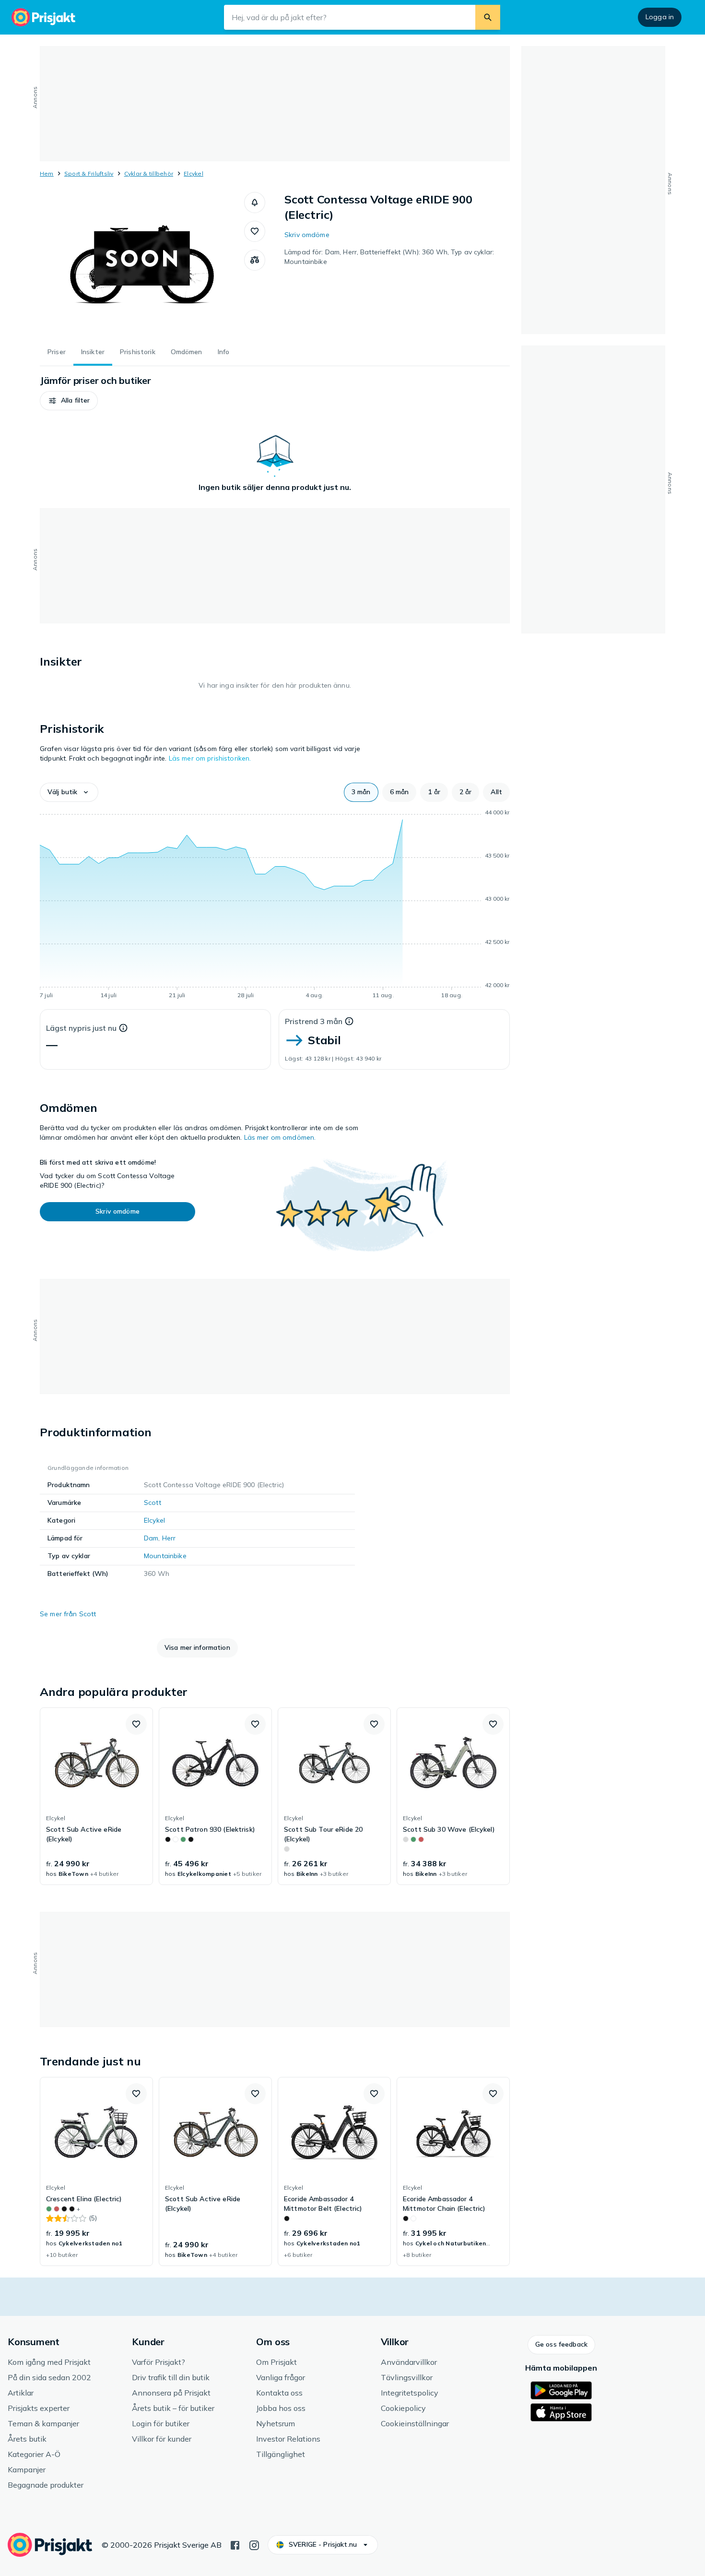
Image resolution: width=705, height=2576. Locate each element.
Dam (151, 1538)
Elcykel (194, 173)
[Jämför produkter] (255, 260)
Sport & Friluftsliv (89, 173)
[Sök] (488, 17)
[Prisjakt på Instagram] (254, 2544)
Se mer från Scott (68, 1614)
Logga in (660, 17)
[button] (255, 203)
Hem (47, 173)
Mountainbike (165, 1556)
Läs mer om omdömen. (280, 1137)
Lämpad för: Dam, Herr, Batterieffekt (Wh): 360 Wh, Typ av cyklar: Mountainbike (389, 257)
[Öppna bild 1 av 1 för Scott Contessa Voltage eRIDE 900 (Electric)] (142, 264)
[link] (96, 1796)
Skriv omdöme (307, 235)
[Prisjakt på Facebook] (235, 2544)
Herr (169, 1538)
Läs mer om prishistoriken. (210, 758)
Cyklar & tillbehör (149, 173)
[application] (275, 906)
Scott (153, 1503)
